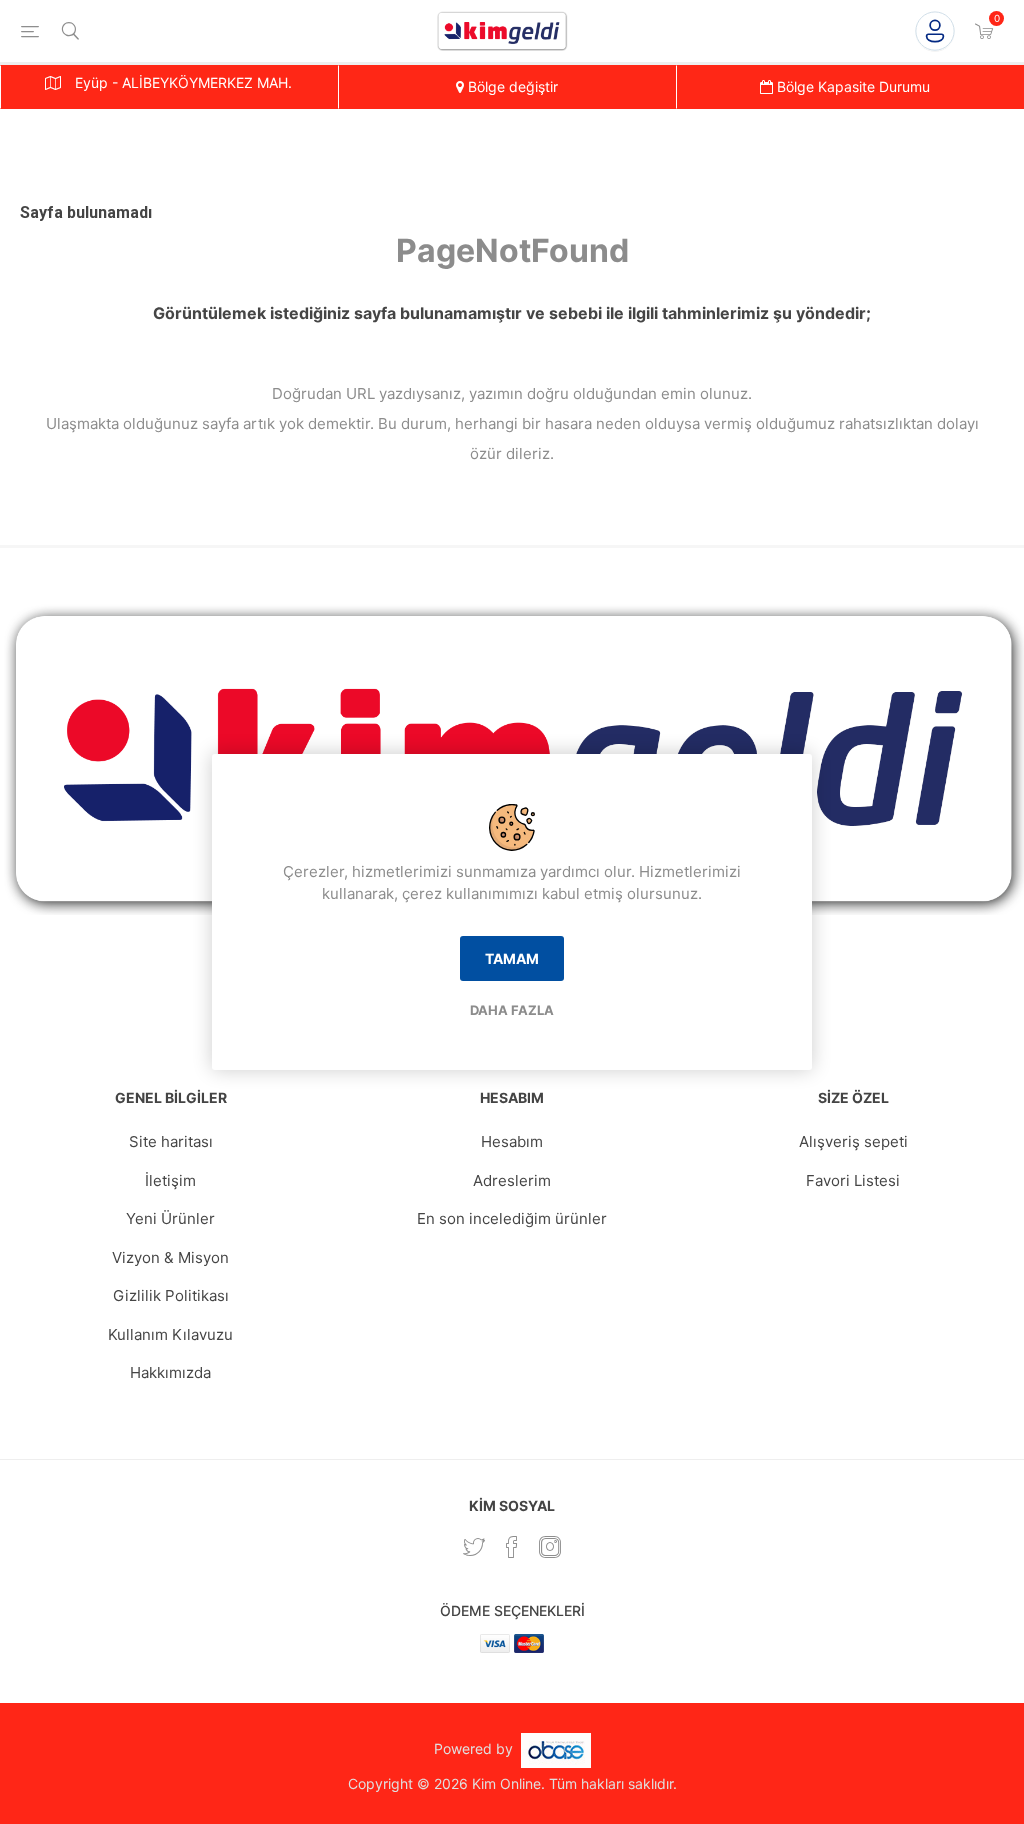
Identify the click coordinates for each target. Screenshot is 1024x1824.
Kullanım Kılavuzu (170, 1334)
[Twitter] (474, 1547)
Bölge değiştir (511, 86)
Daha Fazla (512, 1010)
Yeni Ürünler (170, 1218)
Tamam (512, 958)
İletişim (170, 1180)
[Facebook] (512, 1547)
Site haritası (171, 1141)
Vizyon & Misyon (170, 1257)
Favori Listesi (853, 1180)
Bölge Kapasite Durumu (851, 86)
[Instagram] (550, 1547)
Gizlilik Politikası (171, 1295)
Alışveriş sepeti (853, 1141)
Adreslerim (512, 1180)
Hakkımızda (170, 1372)
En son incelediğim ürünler (512, 1218)
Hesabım (512, 1141)
